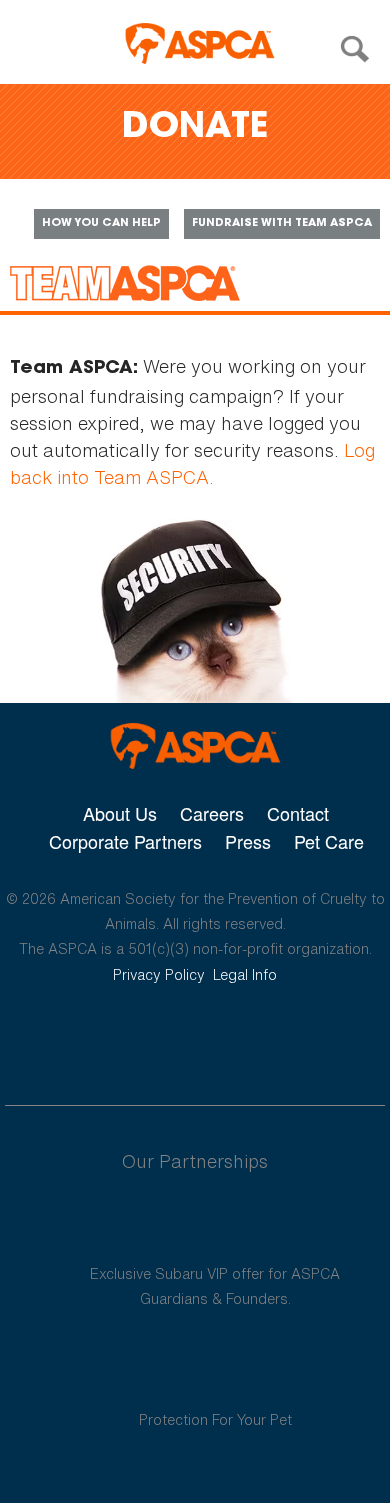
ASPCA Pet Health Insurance (215, 1372)
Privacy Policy (159, 974)
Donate (195, 128)
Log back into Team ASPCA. (192, 463)
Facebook (91, 1037)
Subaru (215, 1226)
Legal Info (245, 974)
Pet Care (329, 841)
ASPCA (195, 746)
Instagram (247, 1037)
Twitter (142, 1037)
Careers (212, 813)
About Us (120, 813)
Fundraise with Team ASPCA (282, 223)
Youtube (195, 1037)
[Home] (200, 43)
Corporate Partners (125, 841)
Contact (298, 813)
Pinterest (299, 1037)
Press (248, 841)
